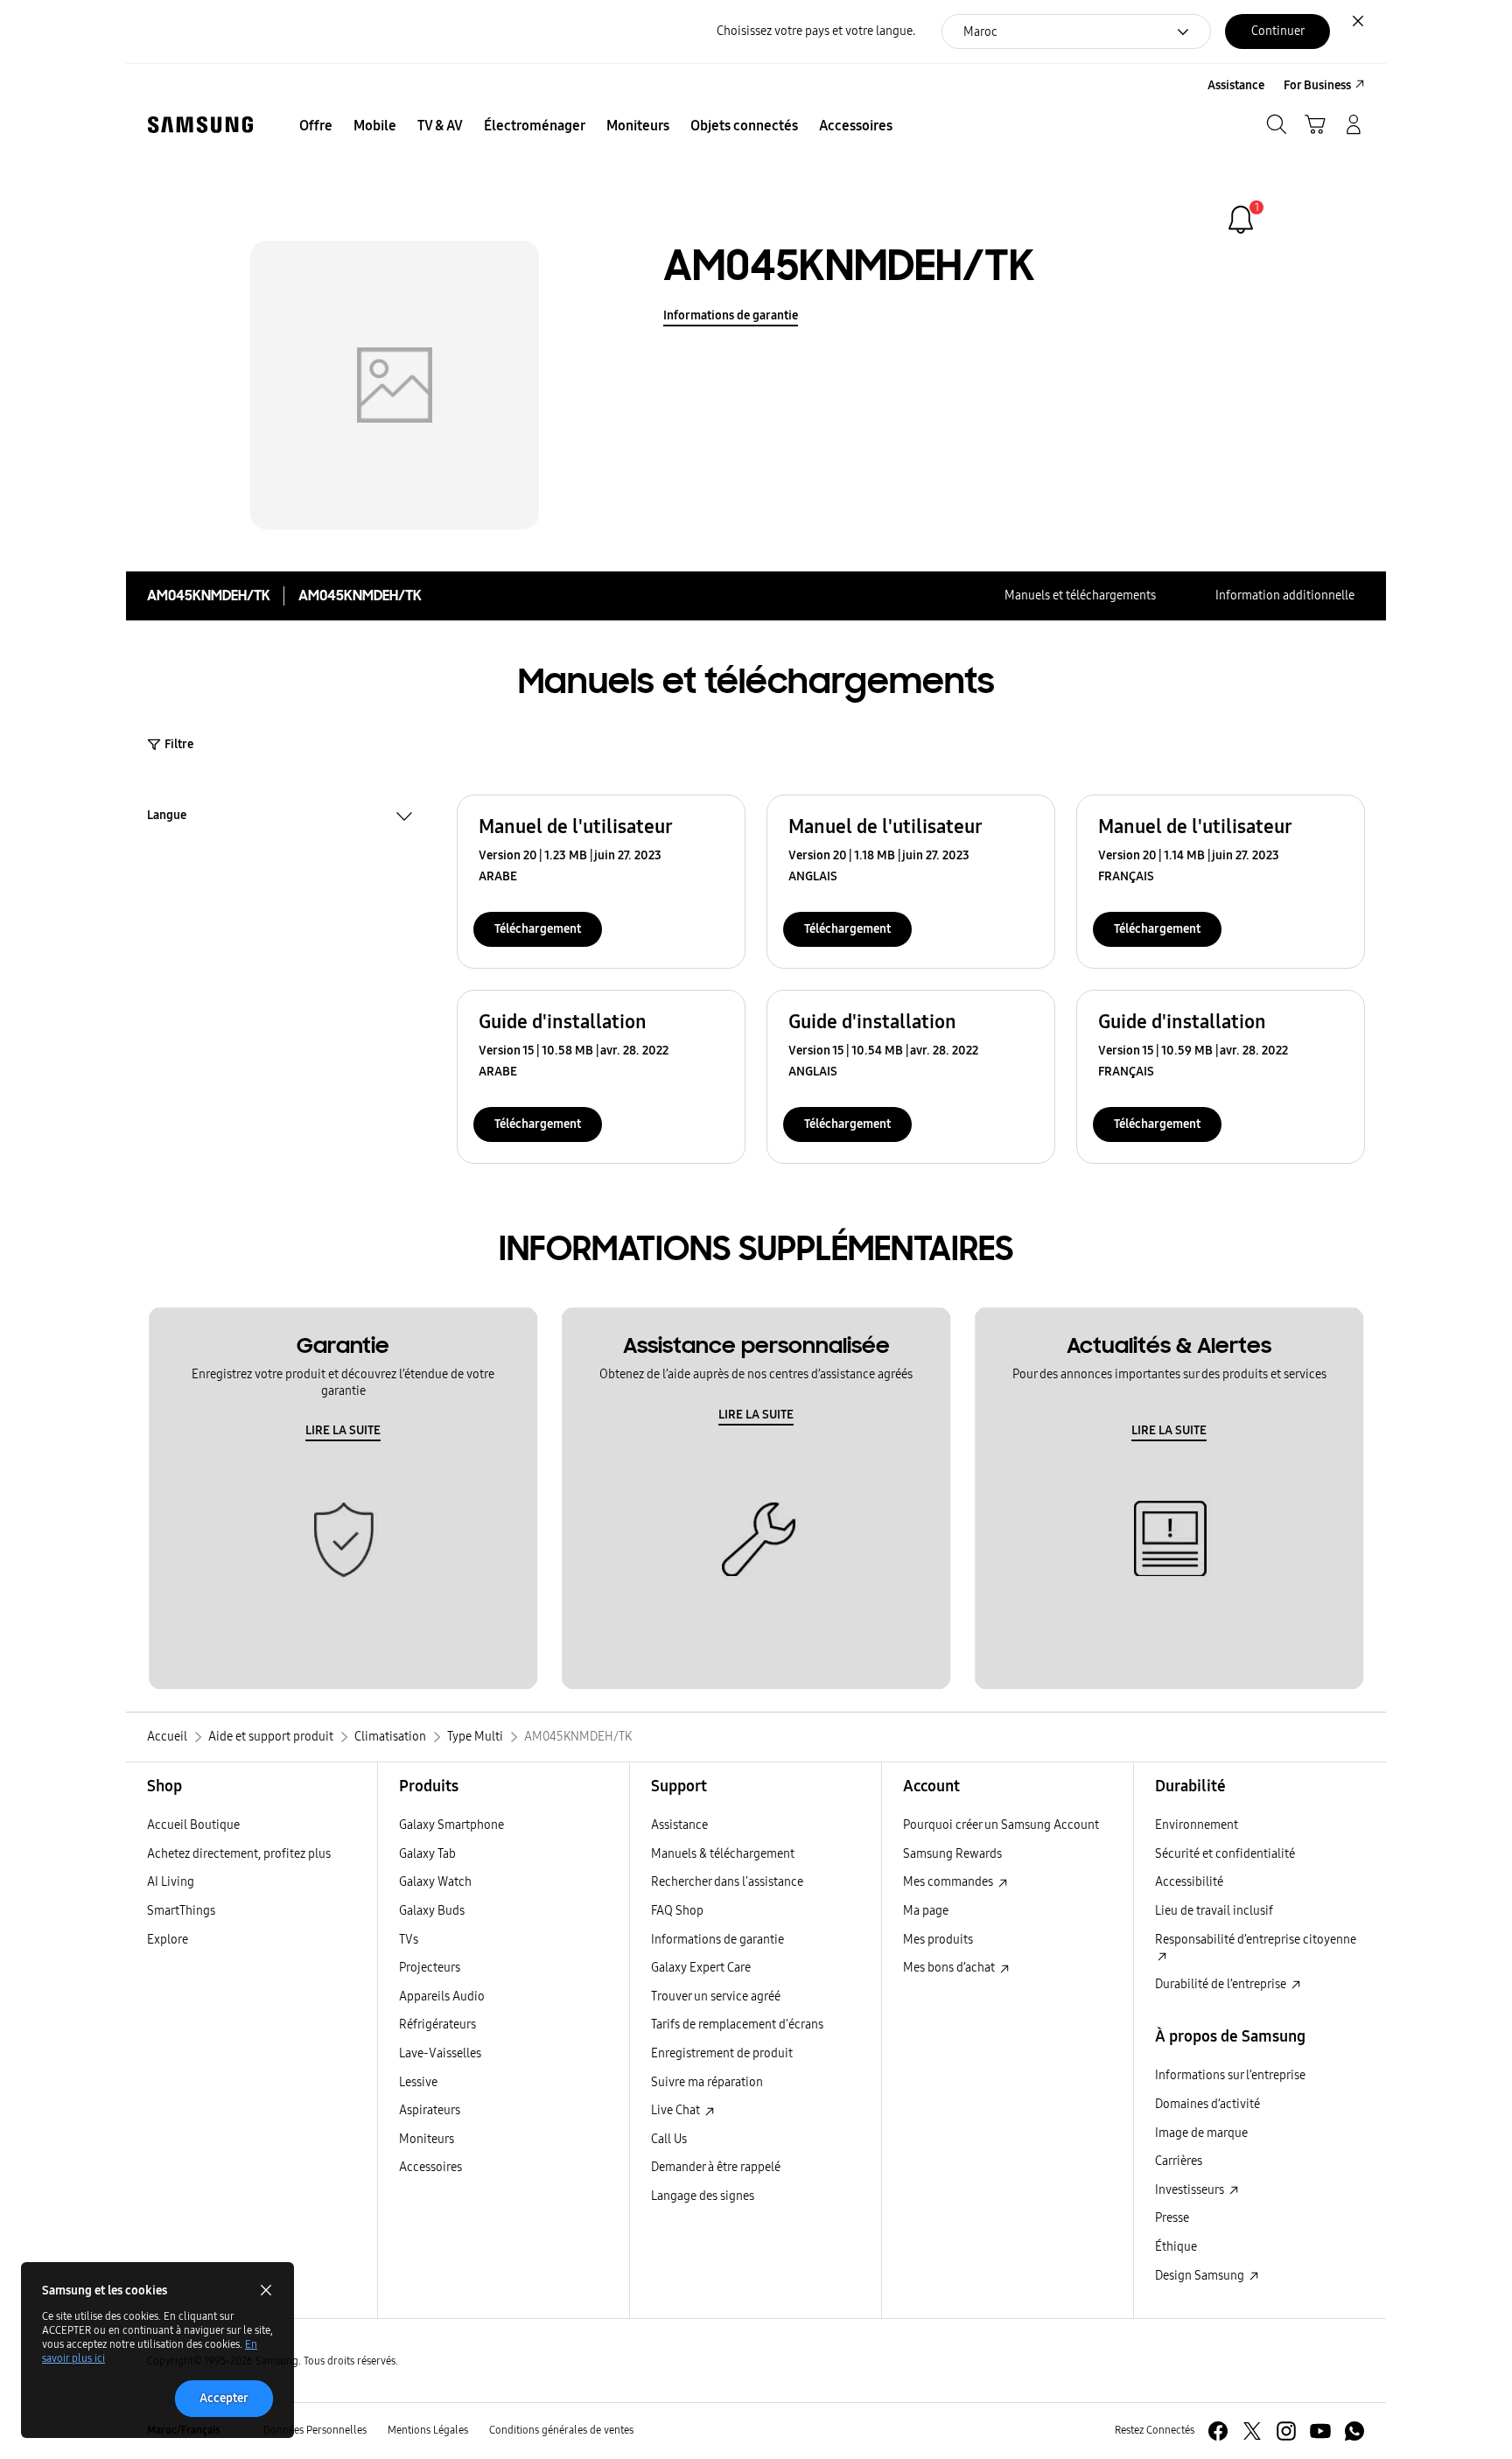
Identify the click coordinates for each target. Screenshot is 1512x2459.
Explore (168, 1940)
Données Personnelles (315, 2430)
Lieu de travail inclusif (1214, 1911)
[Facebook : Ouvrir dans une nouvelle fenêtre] (1218, 2431)
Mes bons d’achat (950, 1968)
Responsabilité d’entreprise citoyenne (1256, 1940)
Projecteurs (430, 1968)
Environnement (1197, 1825)
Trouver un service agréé (716, 1997)
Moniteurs (427, 2139)
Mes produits (938, 1940)
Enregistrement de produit (722, 2053)
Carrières (1179, 2161)
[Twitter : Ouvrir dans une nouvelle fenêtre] (1252, 2431)
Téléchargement (538, 929)
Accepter (224, 2398)
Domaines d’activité (1207, 2104)
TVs (409, 1940)
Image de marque (1201, 2133)
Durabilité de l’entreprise (1222, 1984)
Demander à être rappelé (716, 2167)
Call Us (669, 2139)
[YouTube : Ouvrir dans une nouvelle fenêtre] (1320, 2431)
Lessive (418, 2082)
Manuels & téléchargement (723, 1854)
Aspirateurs (430, 2110)
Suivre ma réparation (707, 2082)
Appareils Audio (442, 1997)
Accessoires (430, 2167)
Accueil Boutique (193, 1825)
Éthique (1176, 2247)
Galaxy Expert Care (701, 1968)
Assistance (679, 1825)
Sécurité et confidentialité (1225, 1854)
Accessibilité (1189, 1882)
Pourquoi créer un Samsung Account (1001, 1825)
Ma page (926, 1911)
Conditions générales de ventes (561, 2430)
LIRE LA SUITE (343, 1430)
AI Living (171, 1882)
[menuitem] (316, 126)
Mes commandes (949, 1882)
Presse (1172, 2218)
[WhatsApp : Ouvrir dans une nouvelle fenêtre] (1354, 2431)
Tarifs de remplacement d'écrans (737, 2025)
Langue (167, 817)
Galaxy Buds (432, 1911)
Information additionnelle (1285, 595)
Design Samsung (1201, 2276)
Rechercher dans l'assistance (727, 1882)
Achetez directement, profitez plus (239, 1854)
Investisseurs (1191, 2190)
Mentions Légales (428, 2430)
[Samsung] (200, 125)
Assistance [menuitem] (1236, 85)
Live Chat (677, 2110)
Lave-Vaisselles (440, 2053)
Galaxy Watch (435, 1882)
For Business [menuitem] (1317, 85)
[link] (1241, 220)
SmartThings (181, 1911)
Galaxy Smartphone (451, 1825)
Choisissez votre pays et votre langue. (816, 31)
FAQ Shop (677, 1911)
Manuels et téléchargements (1080, 595)
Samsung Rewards (952, 1854)
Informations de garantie (731, 315)
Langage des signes (703, 2196)
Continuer (1278, 31)
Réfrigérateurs (437, 2025)
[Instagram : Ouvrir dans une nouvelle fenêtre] (1286, 2431)
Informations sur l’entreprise (1230, 2075)
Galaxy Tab (427, 1854)
